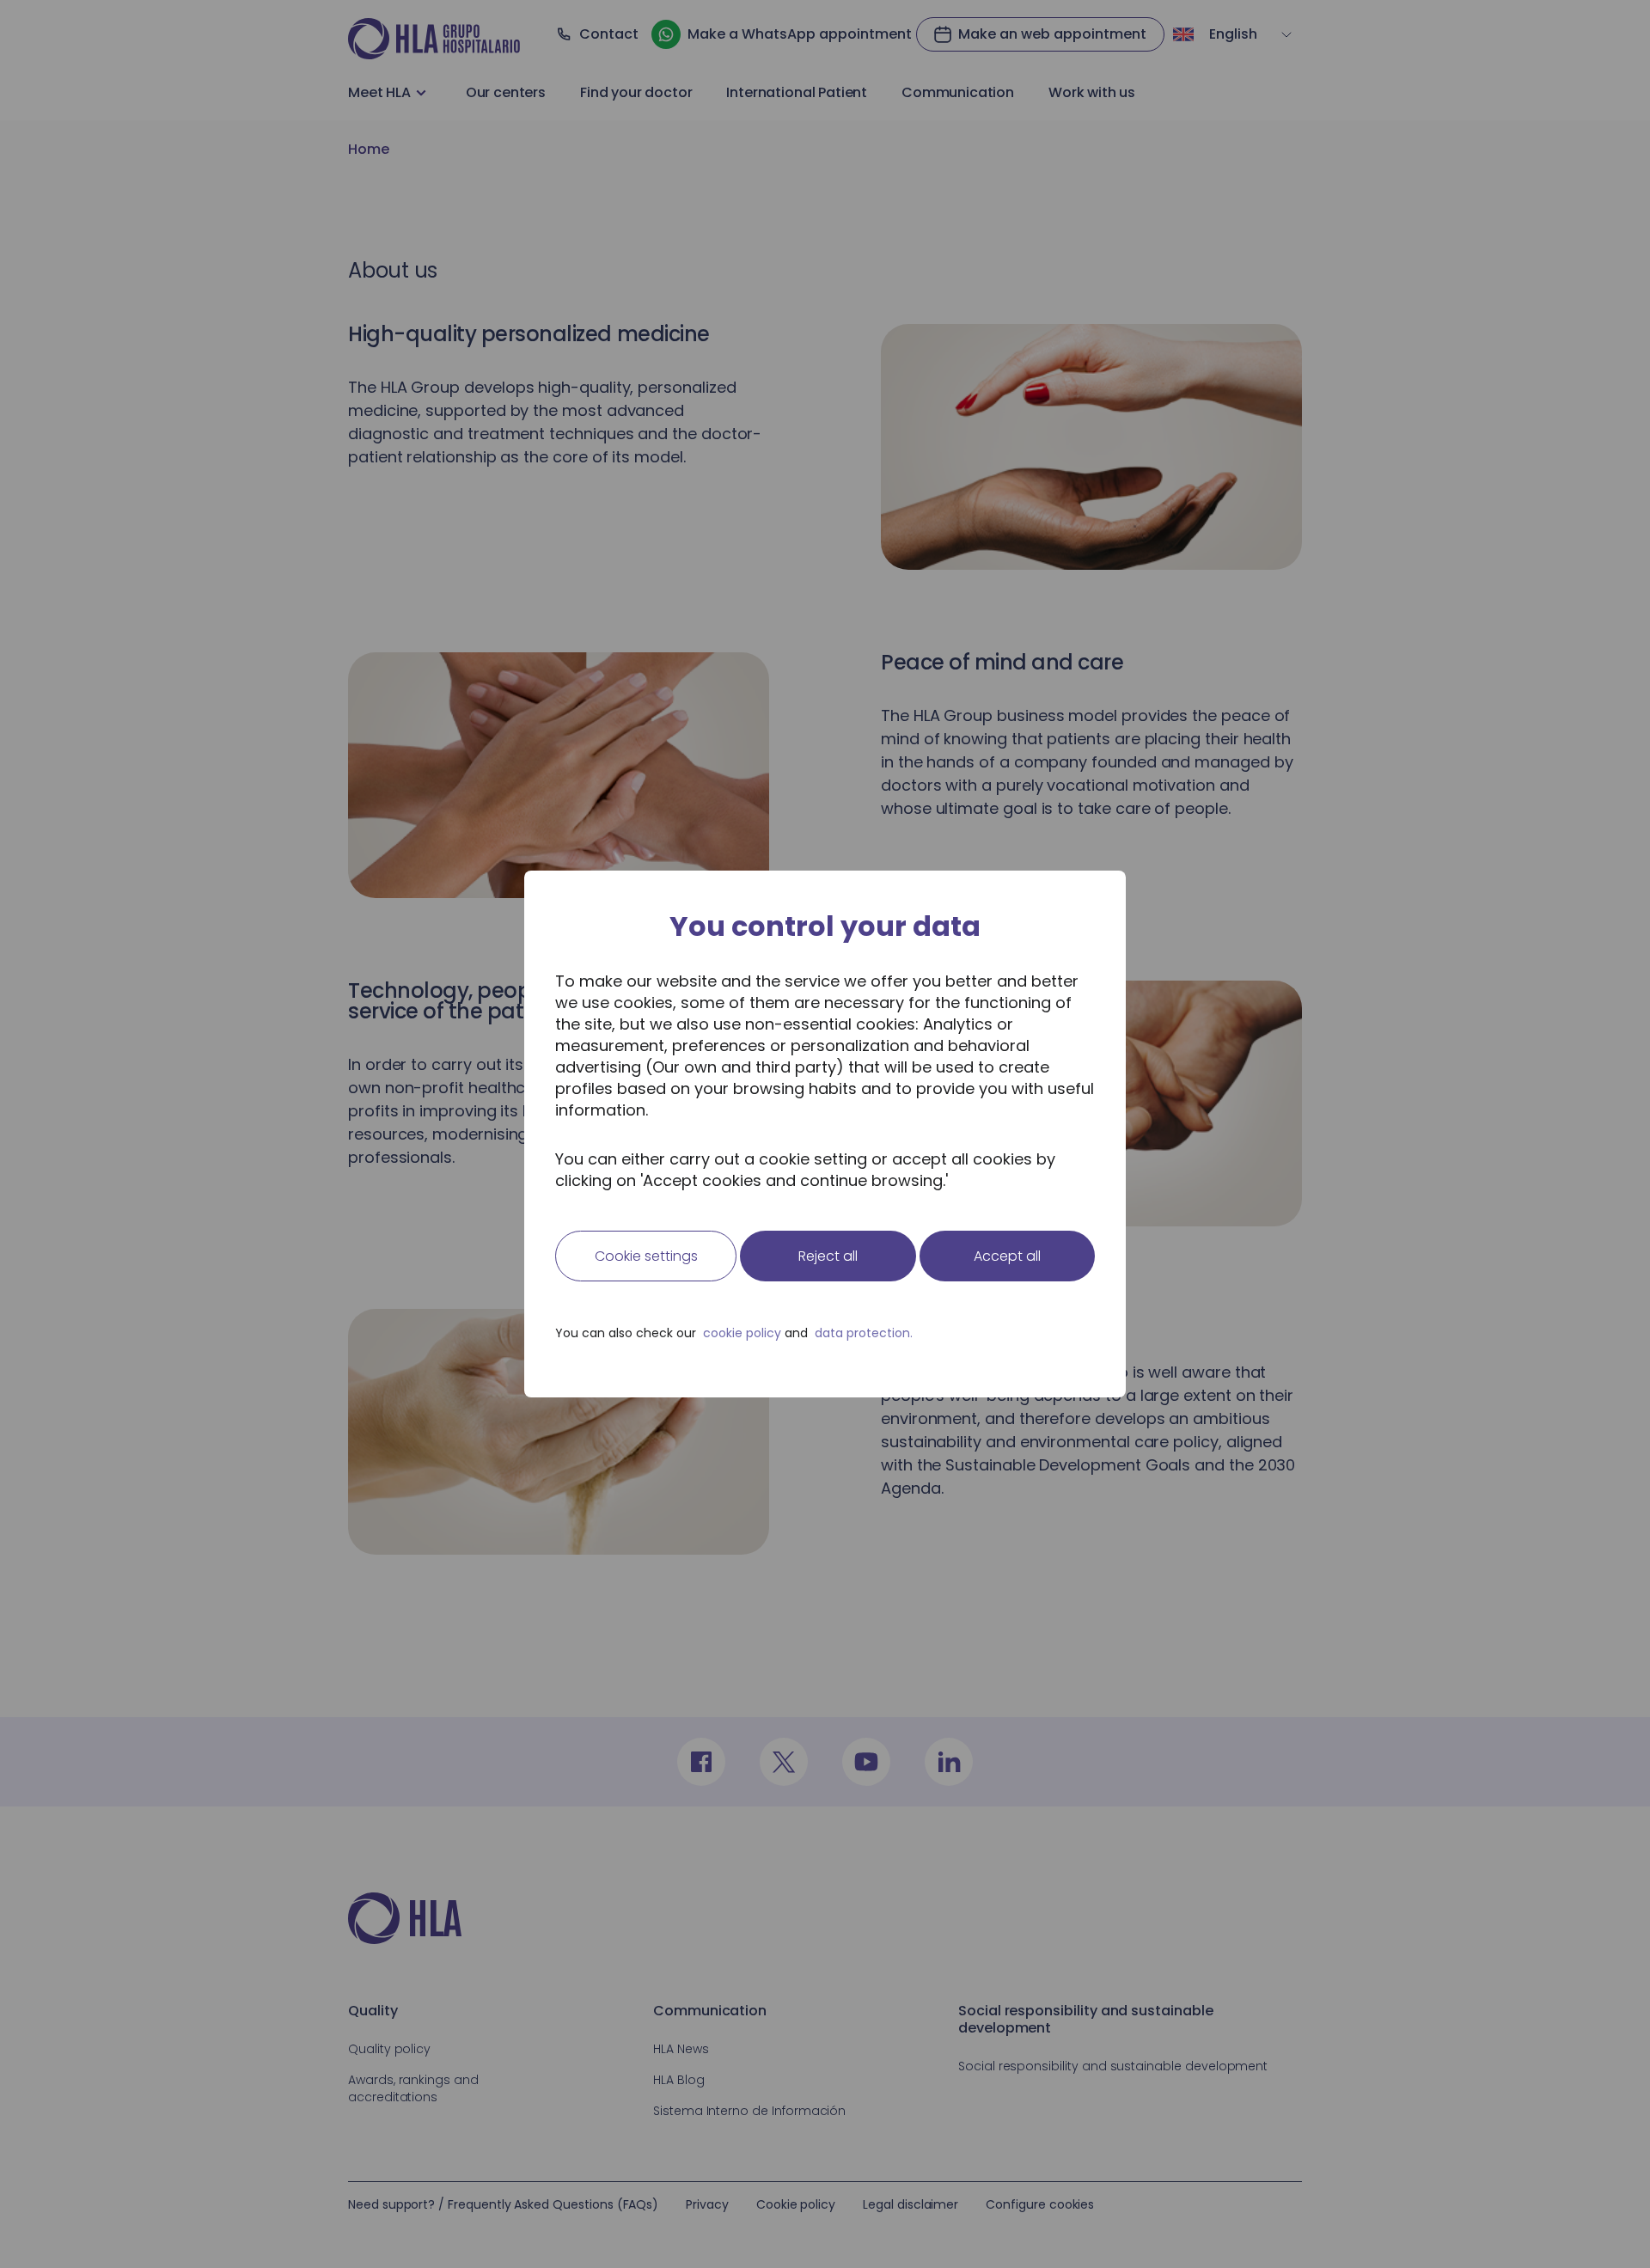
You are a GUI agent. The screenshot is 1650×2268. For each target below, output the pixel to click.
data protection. (864, 1333)
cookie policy (742, 1333)
